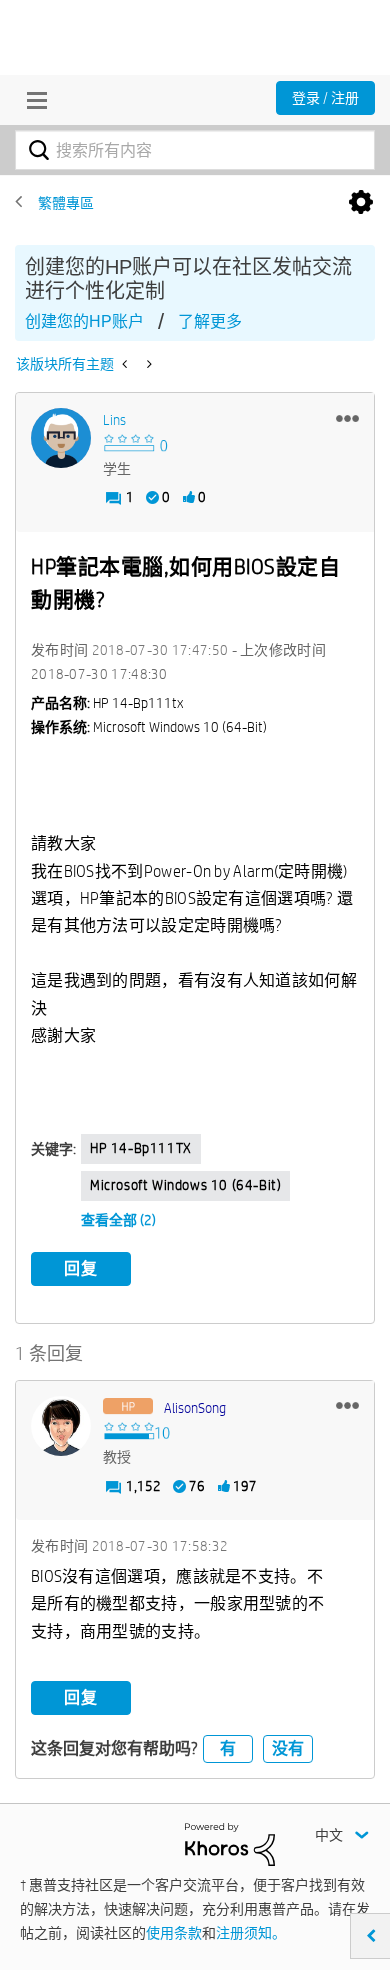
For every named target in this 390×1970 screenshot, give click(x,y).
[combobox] (195, 150)
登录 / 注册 (325, 98)
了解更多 (210, 321)
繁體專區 (66, 203)
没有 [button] (288, 1748)
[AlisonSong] (61, 1426)
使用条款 (174, 1933)
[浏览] (32, 100)
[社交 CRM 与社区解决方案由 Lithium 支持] (230, 1843)
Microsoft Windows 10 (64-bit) (185, 1185)
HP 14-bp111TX (141, 1148)
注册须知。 (251, 1933)
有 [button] (228, 1748)
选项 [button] (361, 203)
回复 (81, 1268)
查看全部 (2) (118, 1220)
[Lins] (61, 438)
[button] (347, 418)
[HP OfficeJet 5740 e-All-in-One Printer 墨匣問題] (126, 364)
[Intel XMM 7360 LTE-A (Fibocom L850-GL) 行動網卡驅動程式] (147, 364)
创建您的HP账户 (84, 321)
